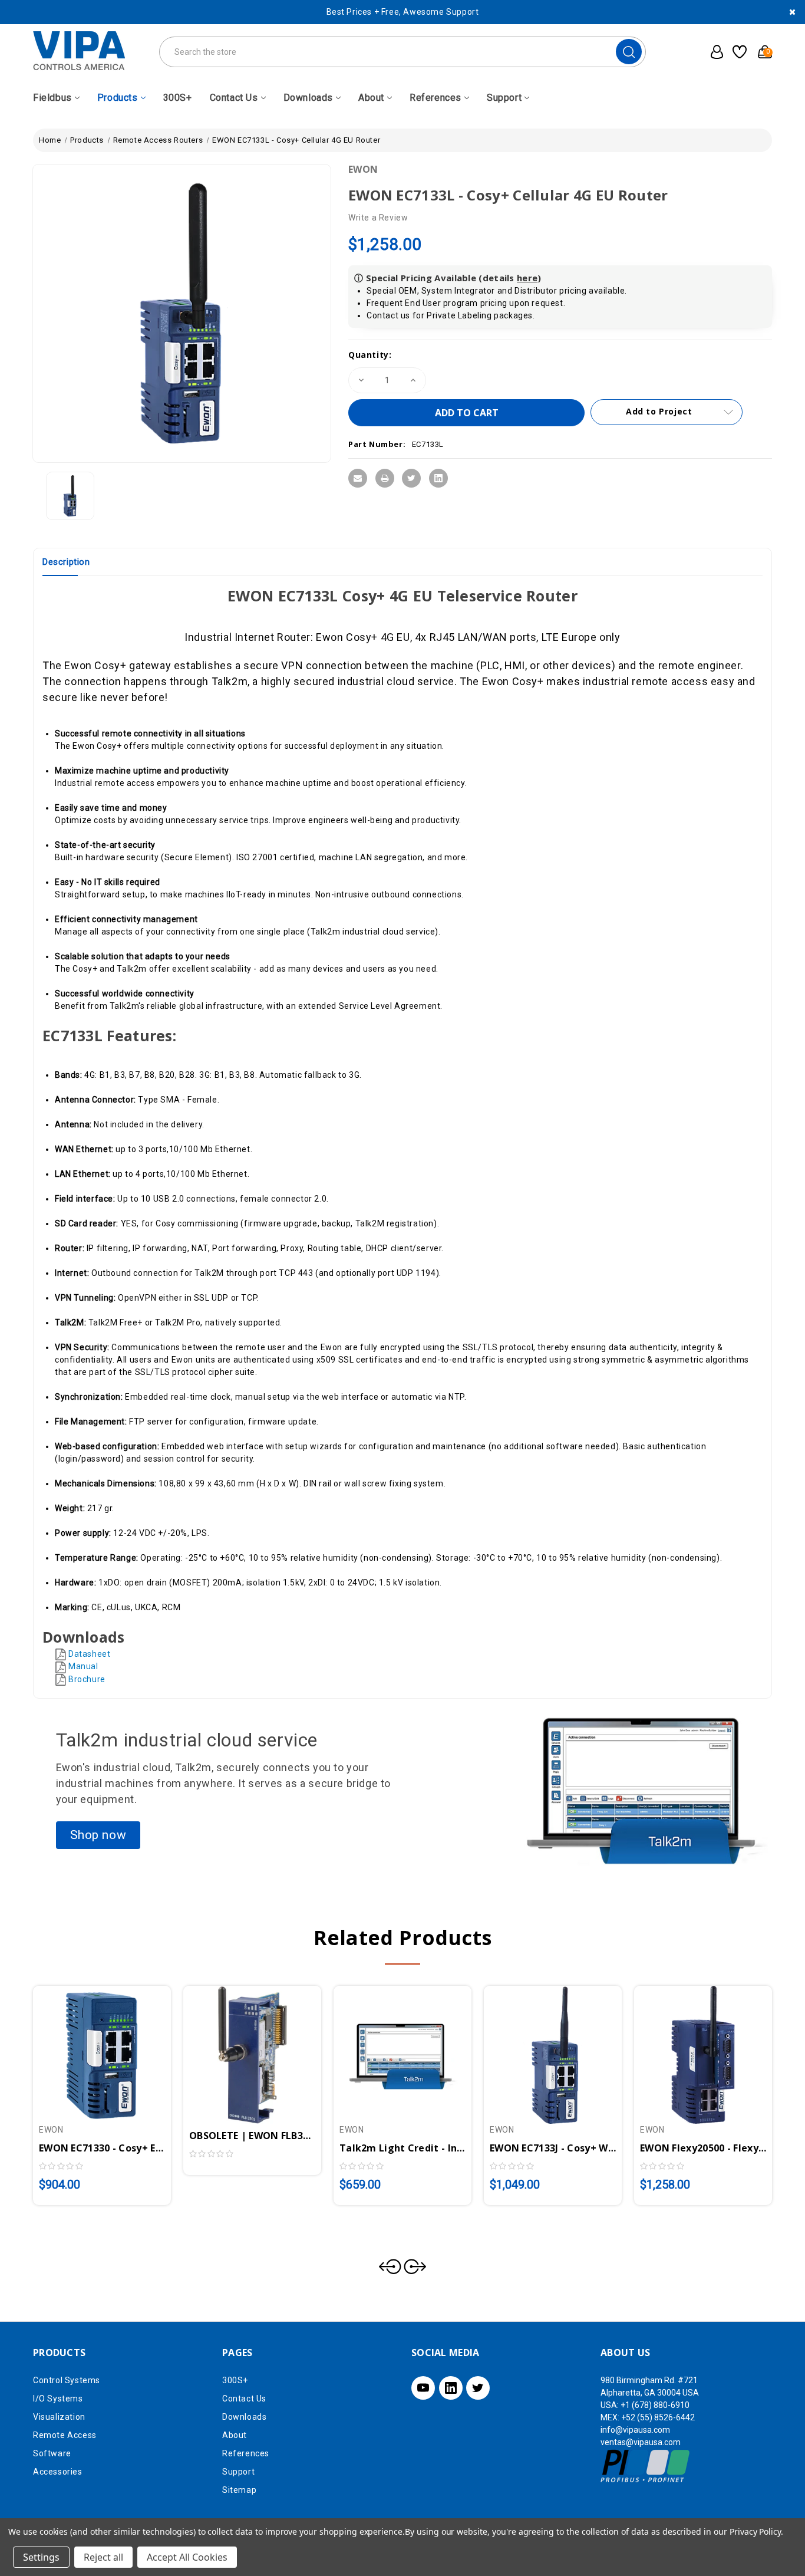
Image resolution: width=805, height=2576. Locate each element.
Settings (41, 2557)
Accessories (58, 2472)
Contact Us (234, 98)
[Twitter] (411, 478)
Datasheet (89, 1654)
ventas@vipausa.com (641, 2442)
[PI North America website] (646, 2466)
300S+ (178, 98)
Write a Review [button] (378, 218)
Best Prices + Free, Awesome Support (403, 12)
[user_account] (713, 52)
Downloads (308, 98)
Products (118, 98)
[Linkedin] (438, 478)
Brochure (87, 1679)
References (436, 98)
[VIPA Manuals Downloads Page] (62, 1679)
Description (66, 562)
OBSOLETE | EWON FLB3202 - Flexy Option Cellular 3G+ (252, 2136)
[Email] (358, 478)
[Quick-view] (88, 2049)
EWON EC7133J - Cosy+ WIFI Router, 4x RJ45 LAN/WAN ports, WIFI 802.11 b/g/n (553, 2148)
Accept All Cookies (187, 2557)
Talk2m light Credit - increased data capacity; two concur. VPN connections (402, 2148)
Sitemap (239, 2490)
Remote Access (65, 2435)
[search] (629, 52)
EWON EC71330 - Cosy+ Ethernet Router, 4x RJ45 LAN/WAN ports (102, 2148)
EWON (363, 169)
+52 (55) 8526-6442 (658, 2417)
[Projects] (738, 52)
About (371, 98)
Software (52, 2453)
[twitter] (478, 2388)
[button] (98, 1835)
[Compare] (116, 2049)
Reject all (103, 2557)
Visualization (59, 2417)
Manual (83, 1666)
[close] (792, 12)
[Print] (385, 478)
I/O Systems (58, 2399)
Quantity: (370, 355)
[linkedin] (451, 2388)
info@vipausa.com (635, 2430)
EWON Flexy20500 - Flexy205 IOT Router (703, 2148)
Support (504, 98)
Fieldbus (52, 98)
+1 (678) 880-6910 (655, 2405)
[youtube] (423, 2388)
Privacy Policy (755, 2531)
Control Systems (67, 2380)
